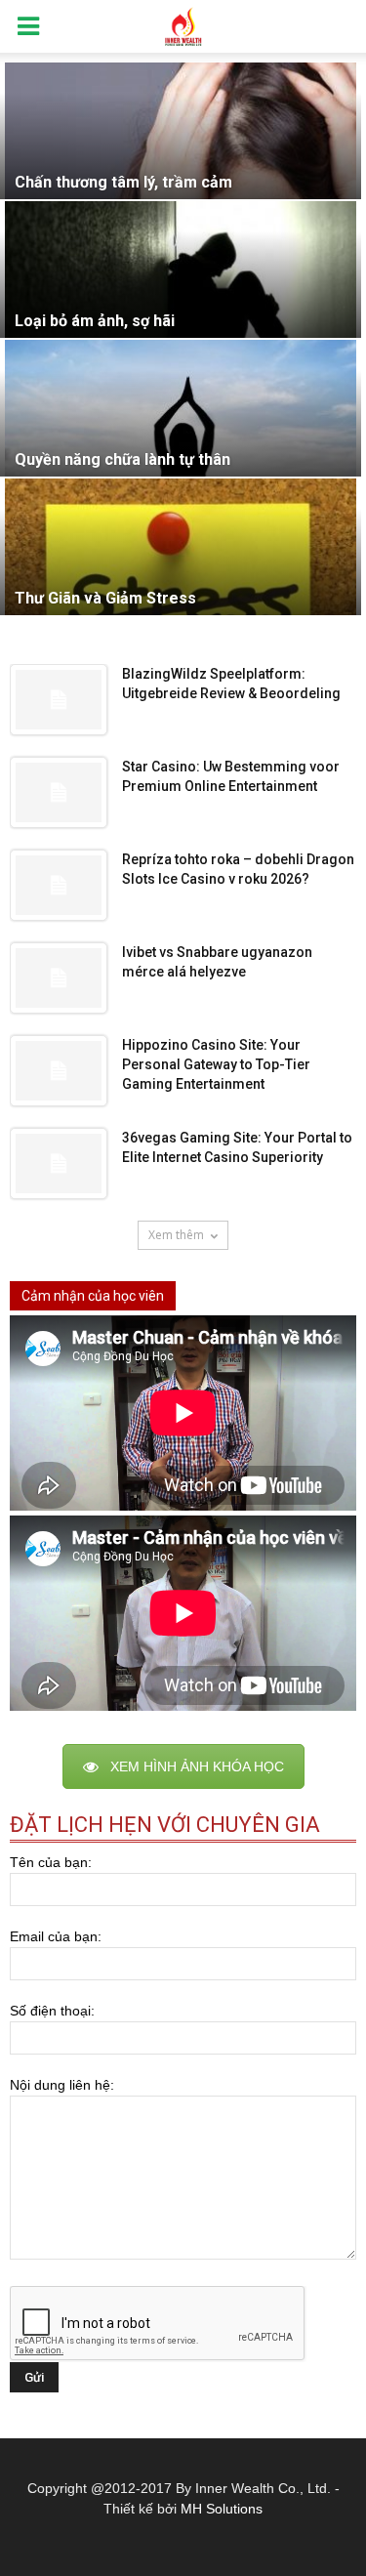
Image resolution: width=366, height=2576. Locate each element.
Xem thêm (176, 1235)
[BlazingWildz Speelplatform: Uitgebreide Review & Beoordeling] (59, 700)
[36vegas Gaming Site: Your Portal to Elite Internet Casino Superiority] (59, 1163)
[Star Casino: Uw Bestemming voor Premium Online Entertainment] (59, 792)
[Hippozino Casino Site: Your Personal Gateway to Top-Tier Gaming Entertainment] (59, 1071)
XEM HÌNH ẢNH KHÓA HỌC (197, 1766)
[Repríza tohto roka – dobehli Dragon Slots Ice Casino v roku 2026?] (59, 885)
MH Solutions (222, 2509)
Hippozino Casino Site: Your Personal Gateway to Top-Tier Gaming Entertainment (216, 1064)
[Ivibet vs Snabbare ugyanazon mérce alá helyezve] (59, 978)
